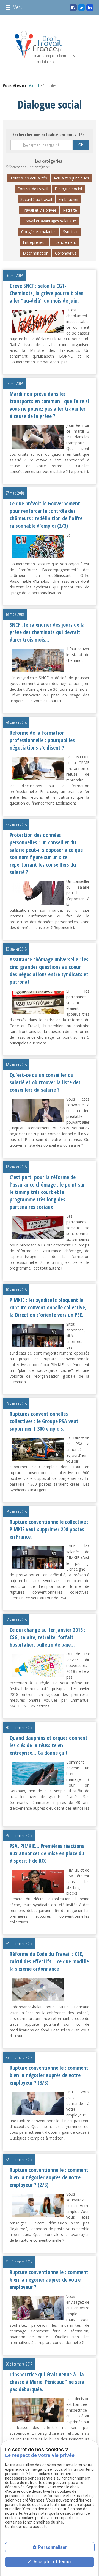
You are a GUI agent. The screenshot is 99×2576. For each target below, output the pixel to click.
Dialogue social (68, 189)
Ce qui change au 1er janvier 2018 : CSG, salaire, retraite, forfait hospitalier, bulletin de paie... (48, 1637)
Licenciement (64, 242)
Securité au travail (36, 199)
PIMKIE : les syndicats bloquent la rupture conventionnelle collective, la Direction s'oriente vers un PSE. (48, 1307)
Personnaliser (53, 2547)
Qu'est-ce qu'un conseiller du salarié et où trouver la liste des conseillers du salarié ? (45, 1082)
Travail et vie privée (39, 210)
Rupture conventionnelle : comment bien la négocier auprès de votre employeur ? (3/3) (49, 2075)
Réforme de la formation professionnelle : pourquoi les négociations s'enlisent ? (42, 740)
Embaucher (69, 199)
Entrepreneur (34, 242)
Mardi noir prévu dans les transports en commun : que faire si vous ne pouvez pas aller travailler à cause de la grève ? (49, 405)
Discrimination (36, 253)
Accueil (34, 85)
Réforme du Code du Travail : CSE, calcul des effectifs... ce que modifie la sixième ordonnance (49, 1961)
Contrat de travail (33, 189)
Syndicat (70, 232)
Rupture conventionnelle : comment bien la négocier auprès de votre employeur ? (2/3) (49, 2177)
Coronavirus (66, 253)
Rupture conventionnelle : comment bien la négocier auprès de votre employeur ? (49, 2280)
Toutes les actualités (29, 178)
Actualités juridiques (71, 178)
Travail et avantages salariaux (50, 221)
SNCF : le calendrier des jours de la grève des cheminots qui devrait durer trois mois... (47, 632)
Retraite (70, 210)
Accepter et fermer (52, 2562)
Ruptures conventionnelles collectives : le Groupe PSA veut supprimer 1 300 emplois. (44, 1421)
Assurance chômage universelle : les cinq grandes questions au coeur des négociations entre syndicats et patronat (49, 971)
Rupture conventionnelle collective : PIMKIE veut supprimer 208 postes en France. (49, 1529)
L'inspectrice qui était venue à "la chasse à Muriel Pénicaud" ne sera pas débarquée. (47, 2382)
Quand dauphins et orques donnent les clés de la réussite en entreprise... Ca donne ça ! (49, 1745)
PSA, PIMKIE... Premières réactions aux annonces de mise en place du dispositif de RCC (47, 1853)
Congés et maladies (39, 232)
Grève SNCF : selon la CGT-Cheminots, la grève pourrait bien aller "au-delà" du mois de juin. (47, 293)
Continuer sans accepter (27, 2527)
